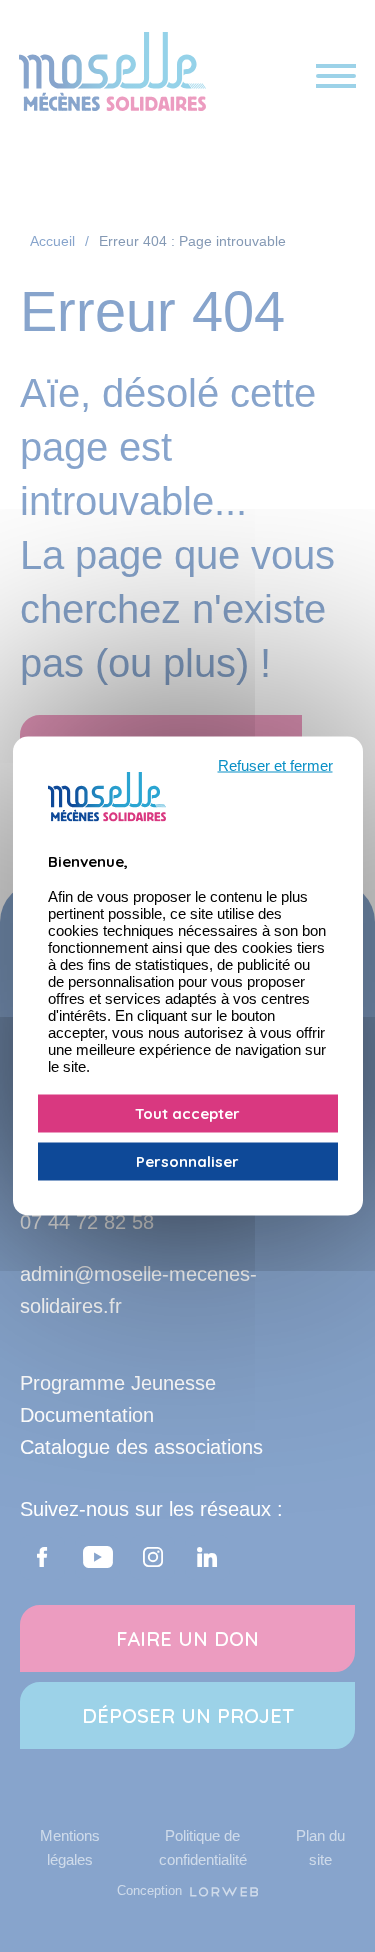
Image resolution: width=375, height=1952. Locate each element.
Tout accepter (187, 1113)
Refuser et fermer (275, 765)
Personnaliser (187, 1161)
